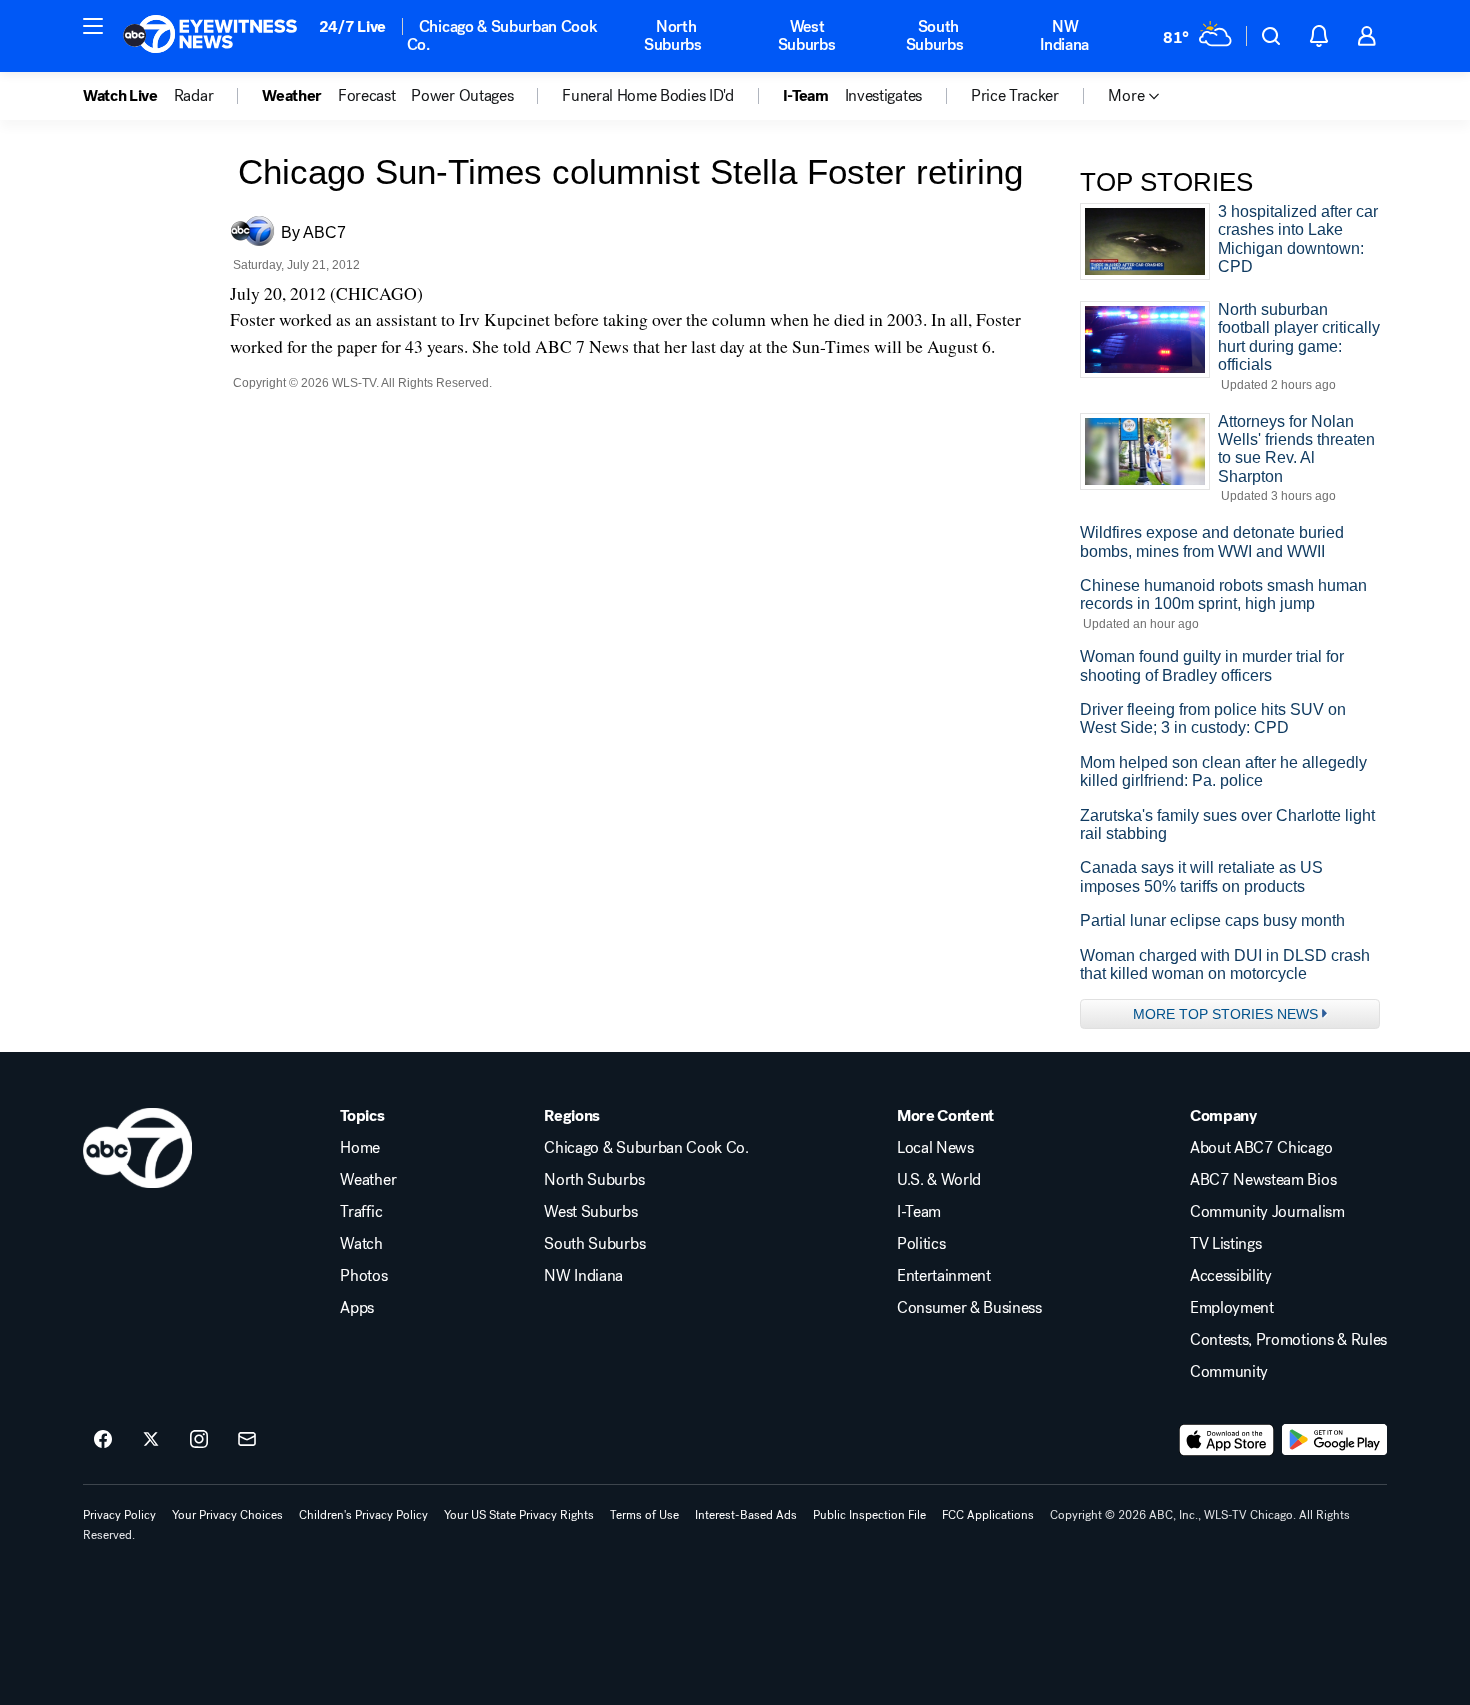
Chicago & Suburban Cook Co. (502, 35)
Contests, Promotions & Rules (1288, 1340)
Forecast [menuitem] (366, 96)
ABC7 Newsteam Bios (1263, 1180)
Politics (921, 1244)
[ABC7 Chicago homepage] (210, 36)
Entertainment (944, 1276)
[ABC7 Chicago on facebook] (103, 1440)
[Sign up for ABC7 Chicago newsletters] (247, 1440)
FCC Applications (988, 1515)
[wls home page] (137, 1148)
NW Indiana (1064, 35)
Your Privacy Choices (227, 1515)
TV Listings (1225, 1244)
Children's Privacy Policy (363, 1515)
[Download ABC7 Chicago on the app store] (1227, 1440)
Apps (357, 1308)
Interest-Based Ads (746, 1515)
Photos (363, 1276)
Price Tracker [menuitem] (1015, 96)
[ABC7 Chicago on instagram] (199, 1440)
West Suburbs (807, 35)
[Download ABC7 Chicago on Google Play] (1334, 1440)
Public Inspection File (869, 1515)
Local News (935, 1148)
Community (1229, 1372)
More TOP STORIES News (1225, 1014)
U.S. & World (939, 1180)
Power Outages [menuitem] (462, 96)
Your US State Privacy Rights (519, 1515)
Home (360, 1148)
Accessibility (1231, 1276)
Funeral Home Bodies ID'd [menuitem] (647, 96)
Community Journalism (1267, 1212)
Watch (361, 1244)
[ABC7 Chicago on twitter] (151, 1440)
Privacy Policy (119, 1515)
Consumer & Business (969, 1308)
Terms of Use (644, 1515)
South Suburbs (935, 35)
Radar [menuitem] (193, 96)
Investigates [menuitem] (883, 96)
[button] (93, 26)
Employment (1232, 1308)
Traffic (361, 1212)
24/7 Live (352, 26)
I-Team (919, 1212)
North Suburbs (673, 35)
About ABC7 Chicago (1261, 1148)
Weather (368, 1180)
